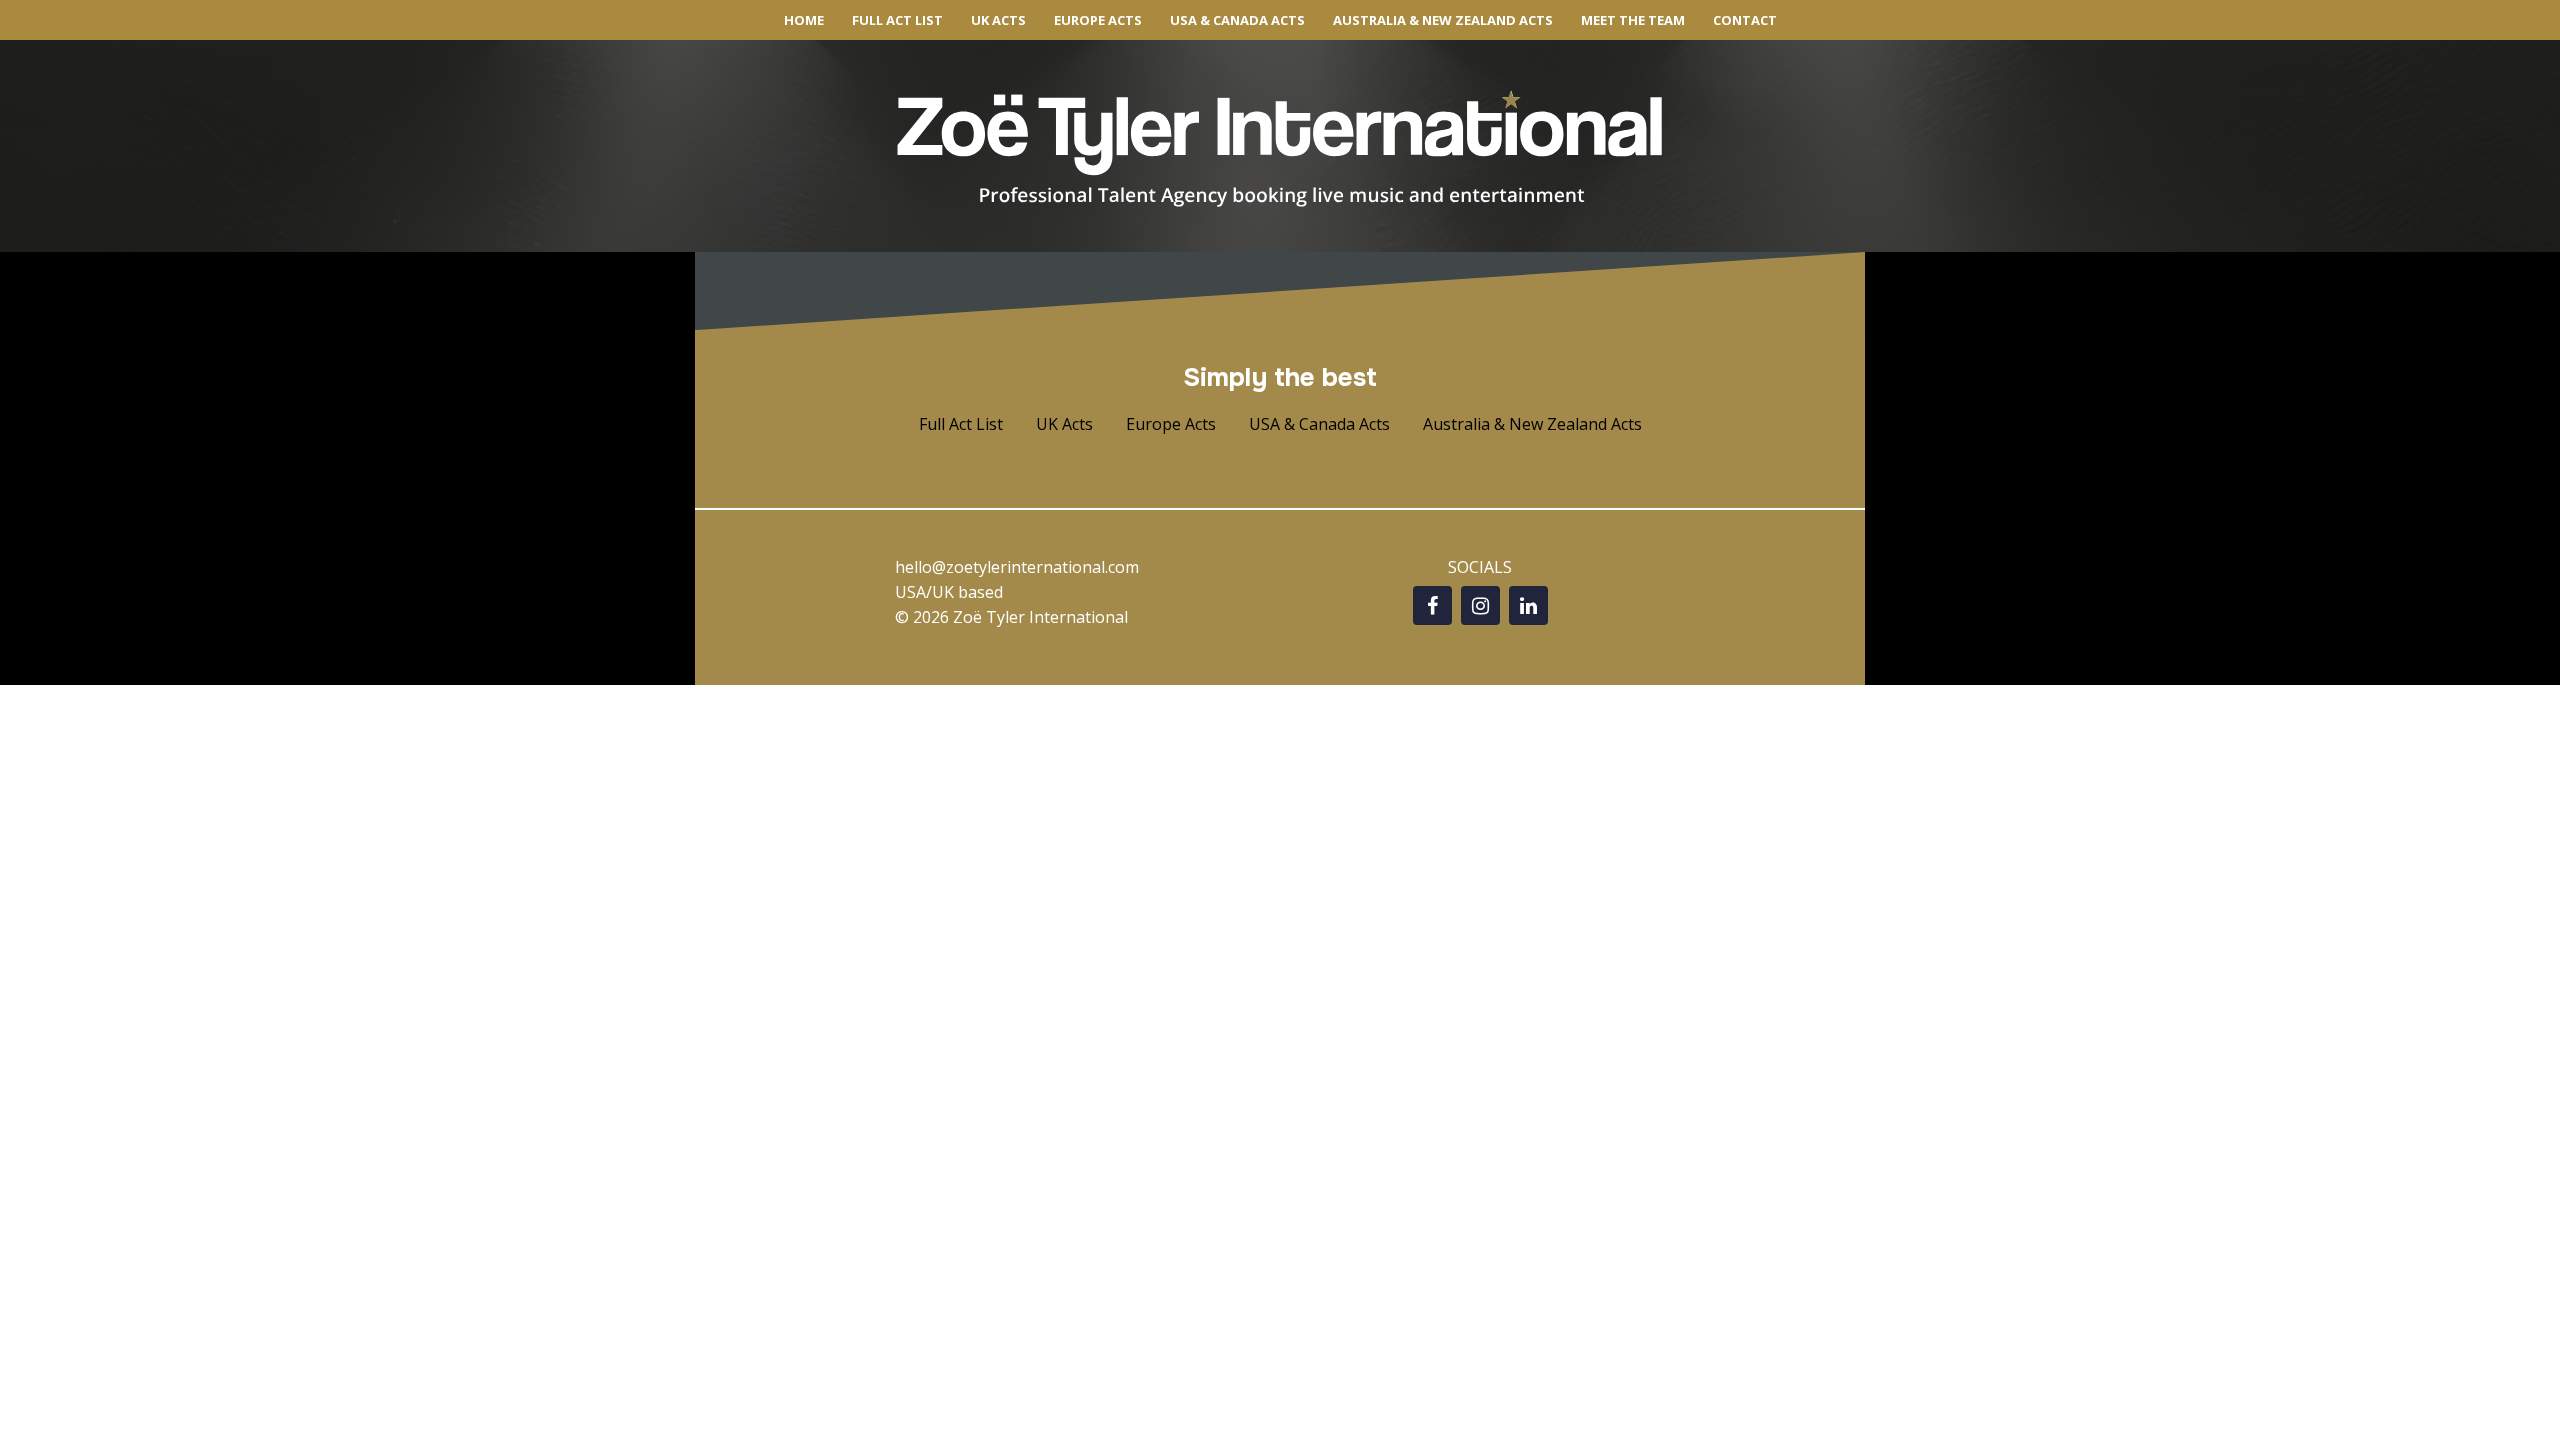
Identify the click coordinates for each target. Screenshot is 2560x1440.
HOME (804, 20)
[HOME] (1280, 149)
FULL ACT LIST (897, 20)
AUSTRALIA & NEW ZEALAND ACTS (1443, 20)
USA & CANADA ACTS (1237, 20)
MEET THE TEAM (1633, 20)
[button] (961, 424)
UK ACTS (998, 20)
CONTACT (1745, 20)
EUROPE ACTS (1098, 20)
